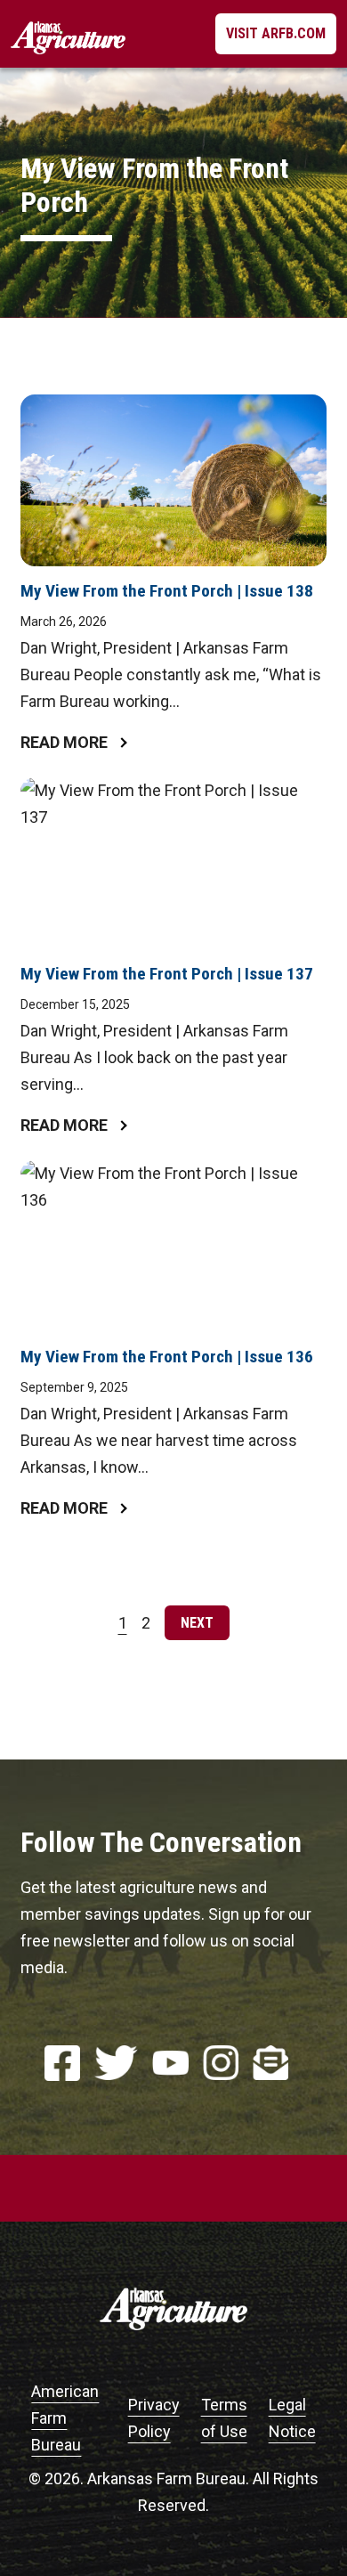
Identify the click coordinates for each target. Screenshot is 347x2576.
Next (197, 1623)
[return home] (68, 34)
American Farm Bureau (65, 2418)
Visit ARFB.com (276, 33)
